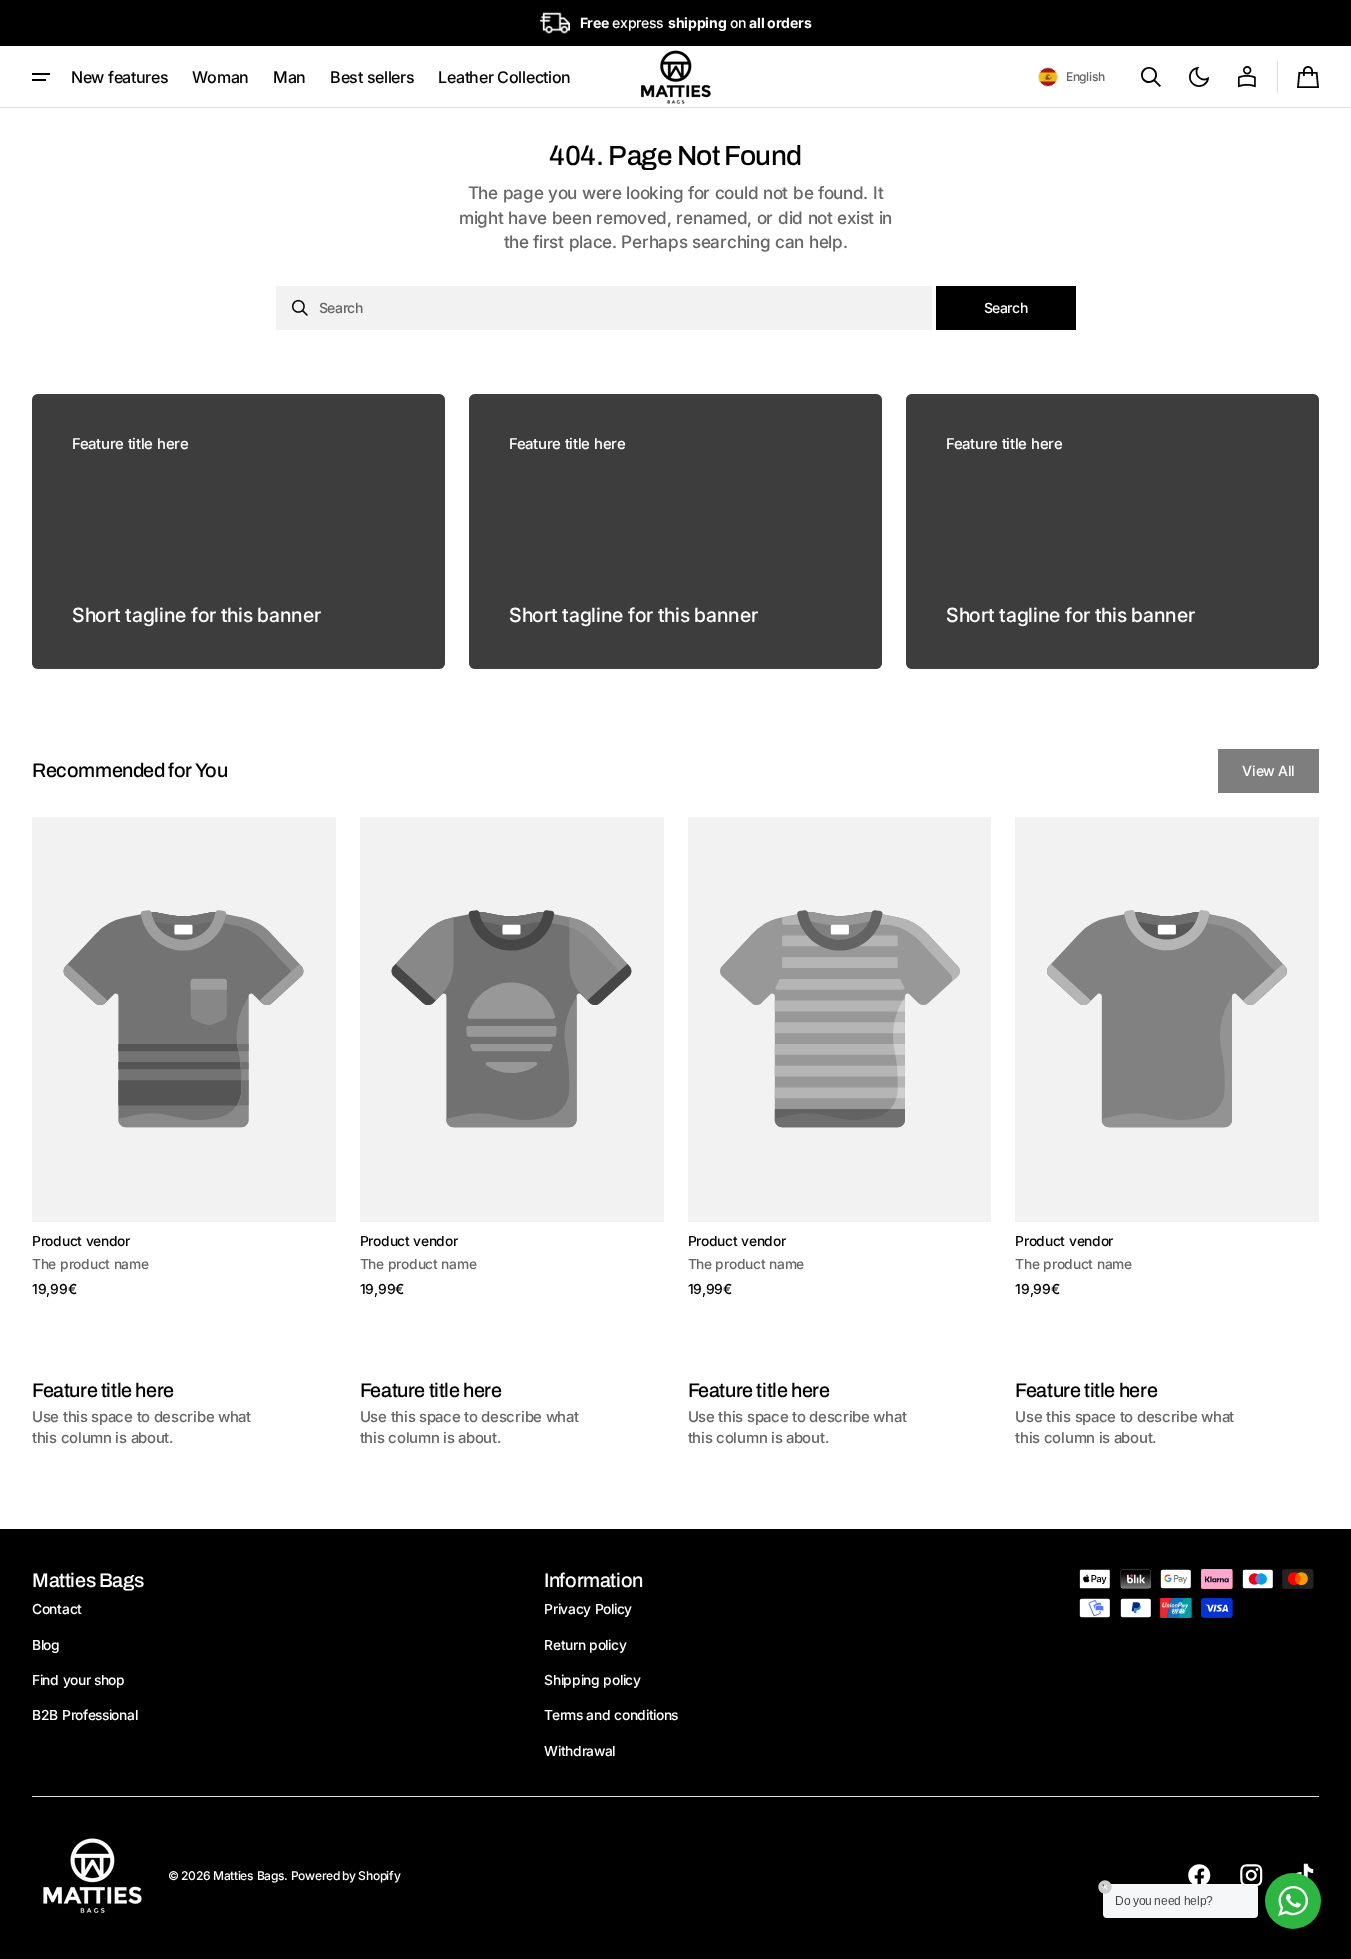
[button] (1071, 77)
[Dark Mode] (1199, 77)
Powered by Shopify (346, 1875)
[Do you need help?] (1293, 1901)
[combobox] (604, 308)
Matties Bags (248, 1875)
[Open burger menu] (41, 77)
